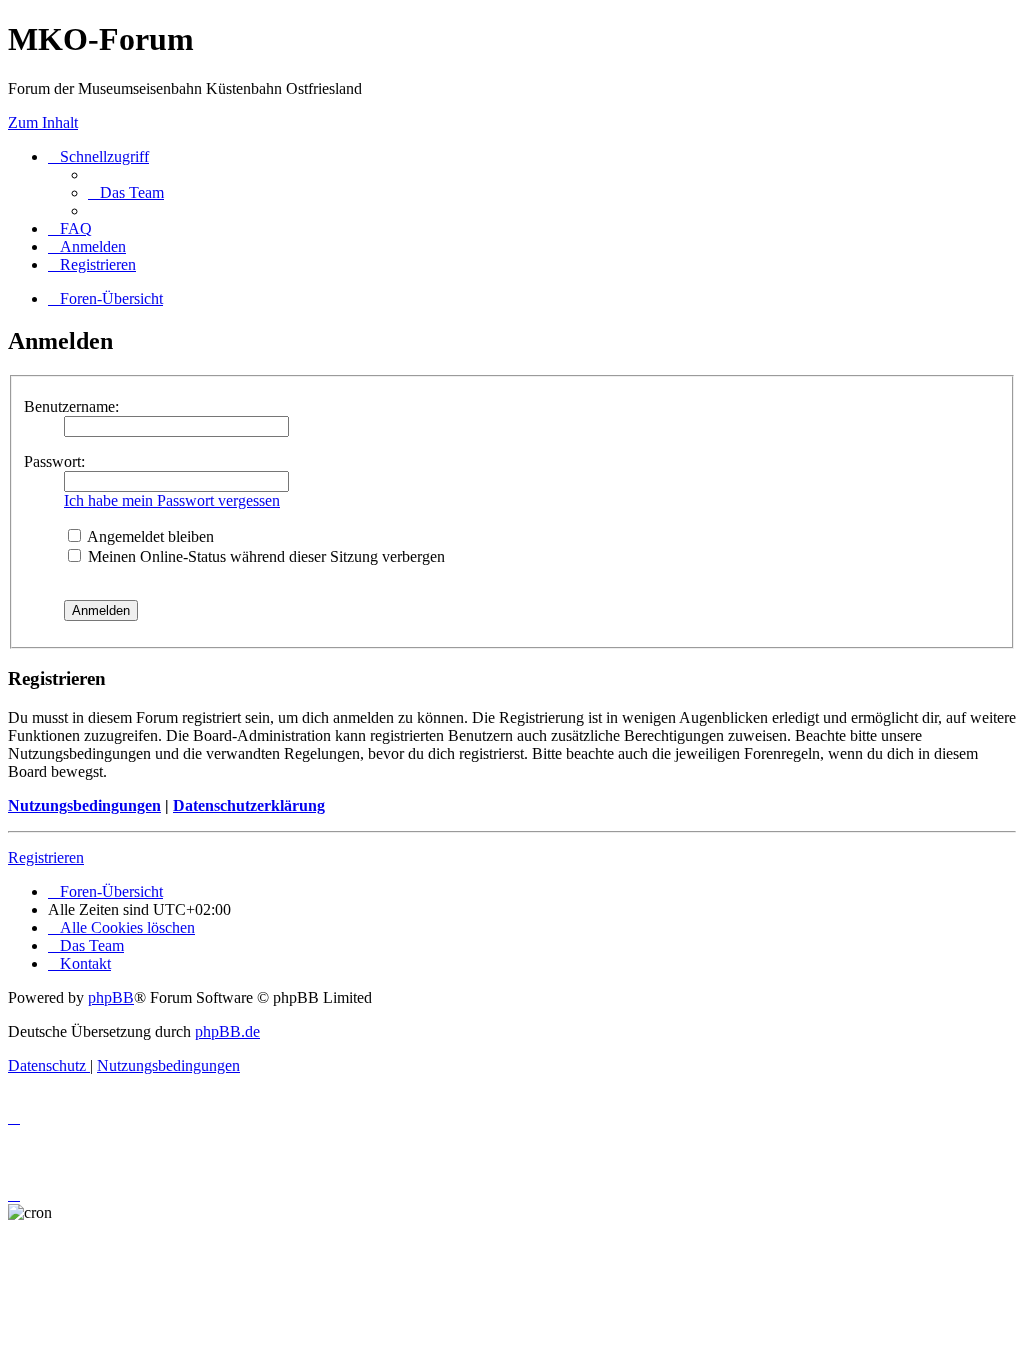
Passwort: (54, 461)
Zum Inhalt (43, 122)
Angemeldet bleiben (149, 536)
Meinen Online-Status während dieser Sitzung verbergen (264, 556)
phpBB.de (227, 1031)
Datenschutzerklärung (249, 805)
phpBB (111, 997)
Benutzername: (71, 406)
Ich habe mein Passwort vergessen (172, 500)
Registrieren (46, 857)
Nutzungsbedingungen (84, 805)
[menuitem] (126, 192)
